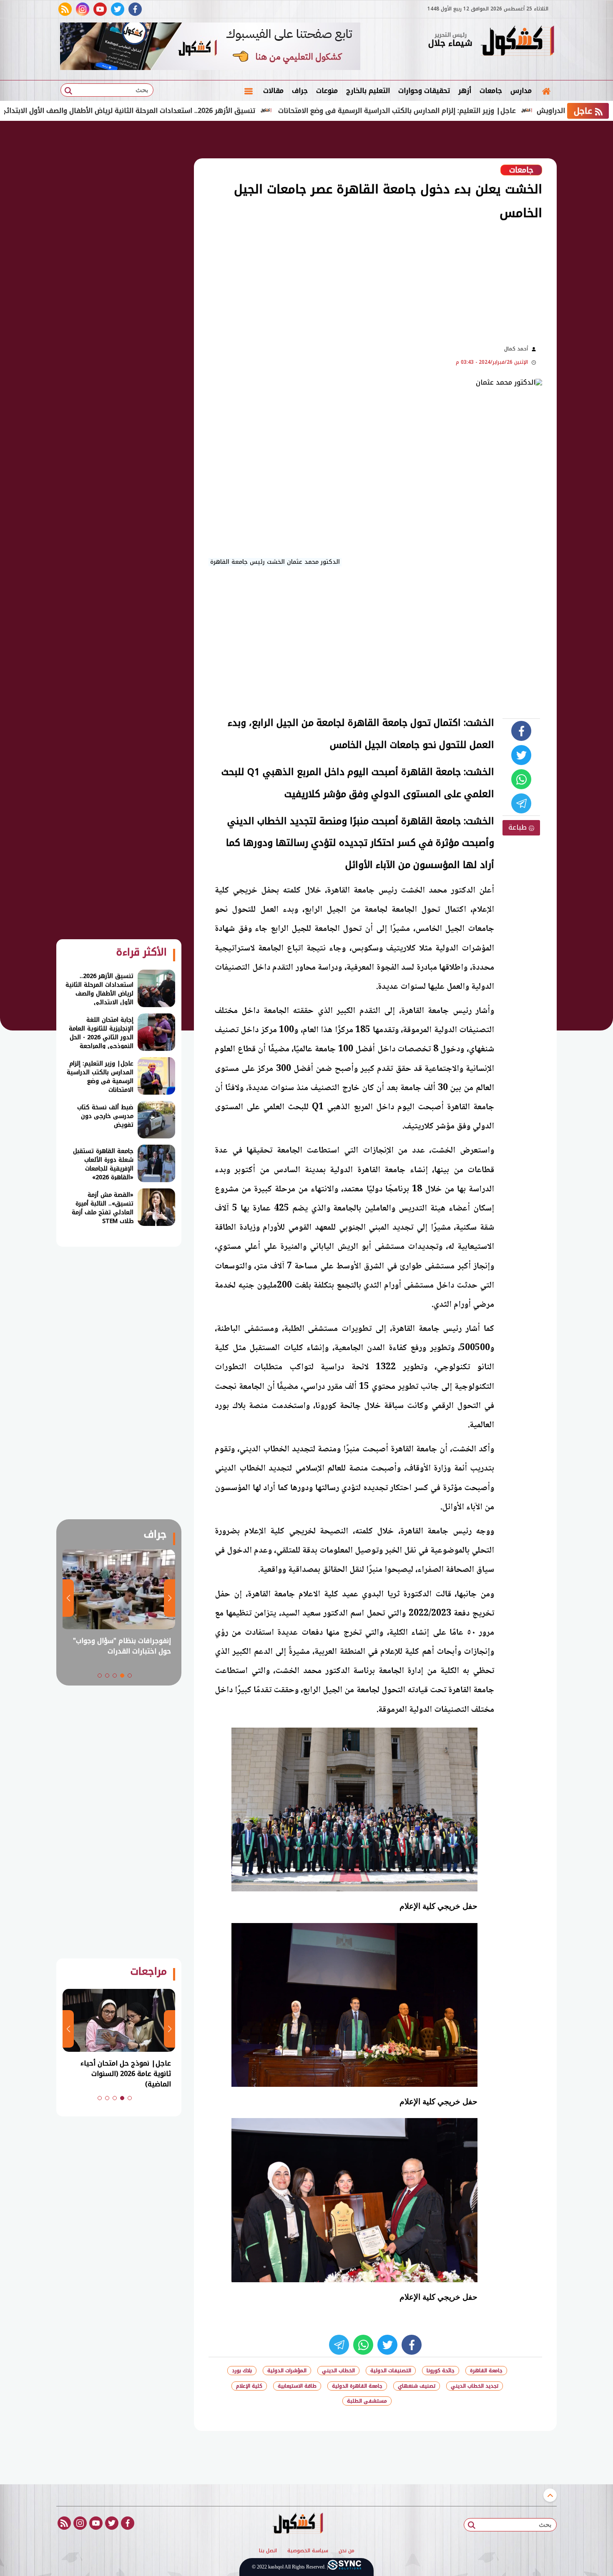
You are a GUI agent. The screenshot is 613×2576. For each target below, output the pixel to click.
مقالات (273, 91)
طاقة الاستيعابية (297, 2386)
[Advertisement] (340, 282)
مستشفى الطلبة (367, 2401)
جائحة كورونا (441, 2371)
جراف (300, 91)
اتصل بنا (268, 2551)
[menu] (249, 91)
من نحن (347, 2551)
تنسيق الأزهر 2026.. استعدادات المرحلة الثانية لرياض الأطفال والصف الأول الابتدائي (210, 111)
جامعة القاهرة (486, 2371)
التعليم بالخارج (368, 91)
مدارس (521, 91)
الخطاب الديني (338, 2371)
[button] (130, 1676)
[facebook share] (521, 731)
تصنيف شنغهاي (417, 2386)
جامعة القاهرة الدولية (357, 2386)
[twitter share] (521, 755)
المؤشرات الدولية (287, 2371)
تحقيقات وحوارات (424, 91)
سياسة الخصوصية (308, 2551)
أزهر (465, 91)
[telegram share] (521, 803)
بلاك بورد (242, 2371)
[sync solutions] (344, 2567)
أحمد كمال (516, 349)
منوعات (327, 91)
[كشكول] (517, 42)
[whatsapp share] (521, 779)
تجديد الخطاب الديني (475, 2386)
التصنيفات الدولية (391, 2371)
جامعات (491, 91)
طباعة (519, 827)
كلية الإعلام (249, 2386)
